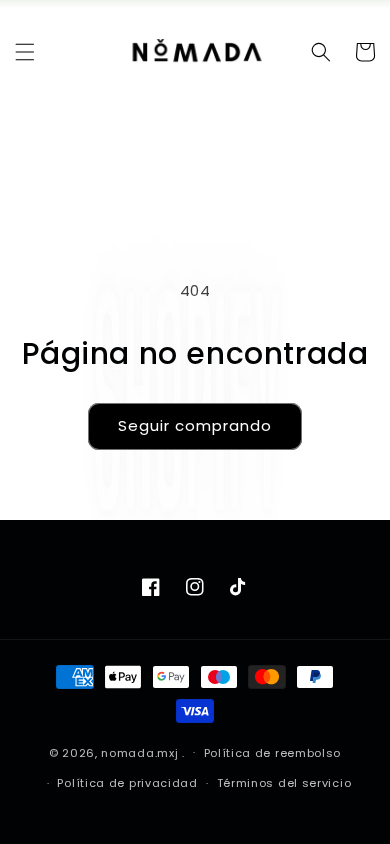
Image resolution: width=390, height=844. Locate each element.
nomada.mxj (139, 752)
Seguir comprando (195, 425)
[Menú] (25, 52)
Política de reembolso (273, 753)
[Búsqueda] (321, 52)
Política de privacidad (127, 783)
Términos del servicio (284, 783)
